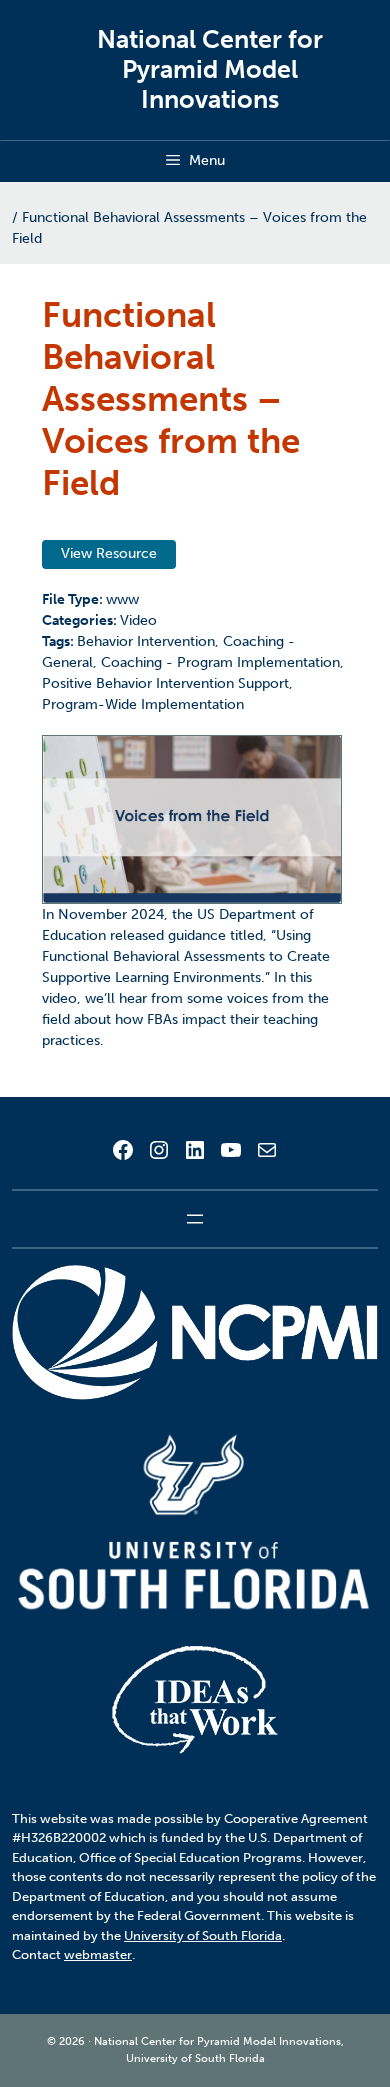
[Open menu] (195, 1219)
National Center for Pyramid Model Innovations (210, 69)
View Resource (109, 553)
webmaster (98, 1954)
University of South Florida (203, 1935)
